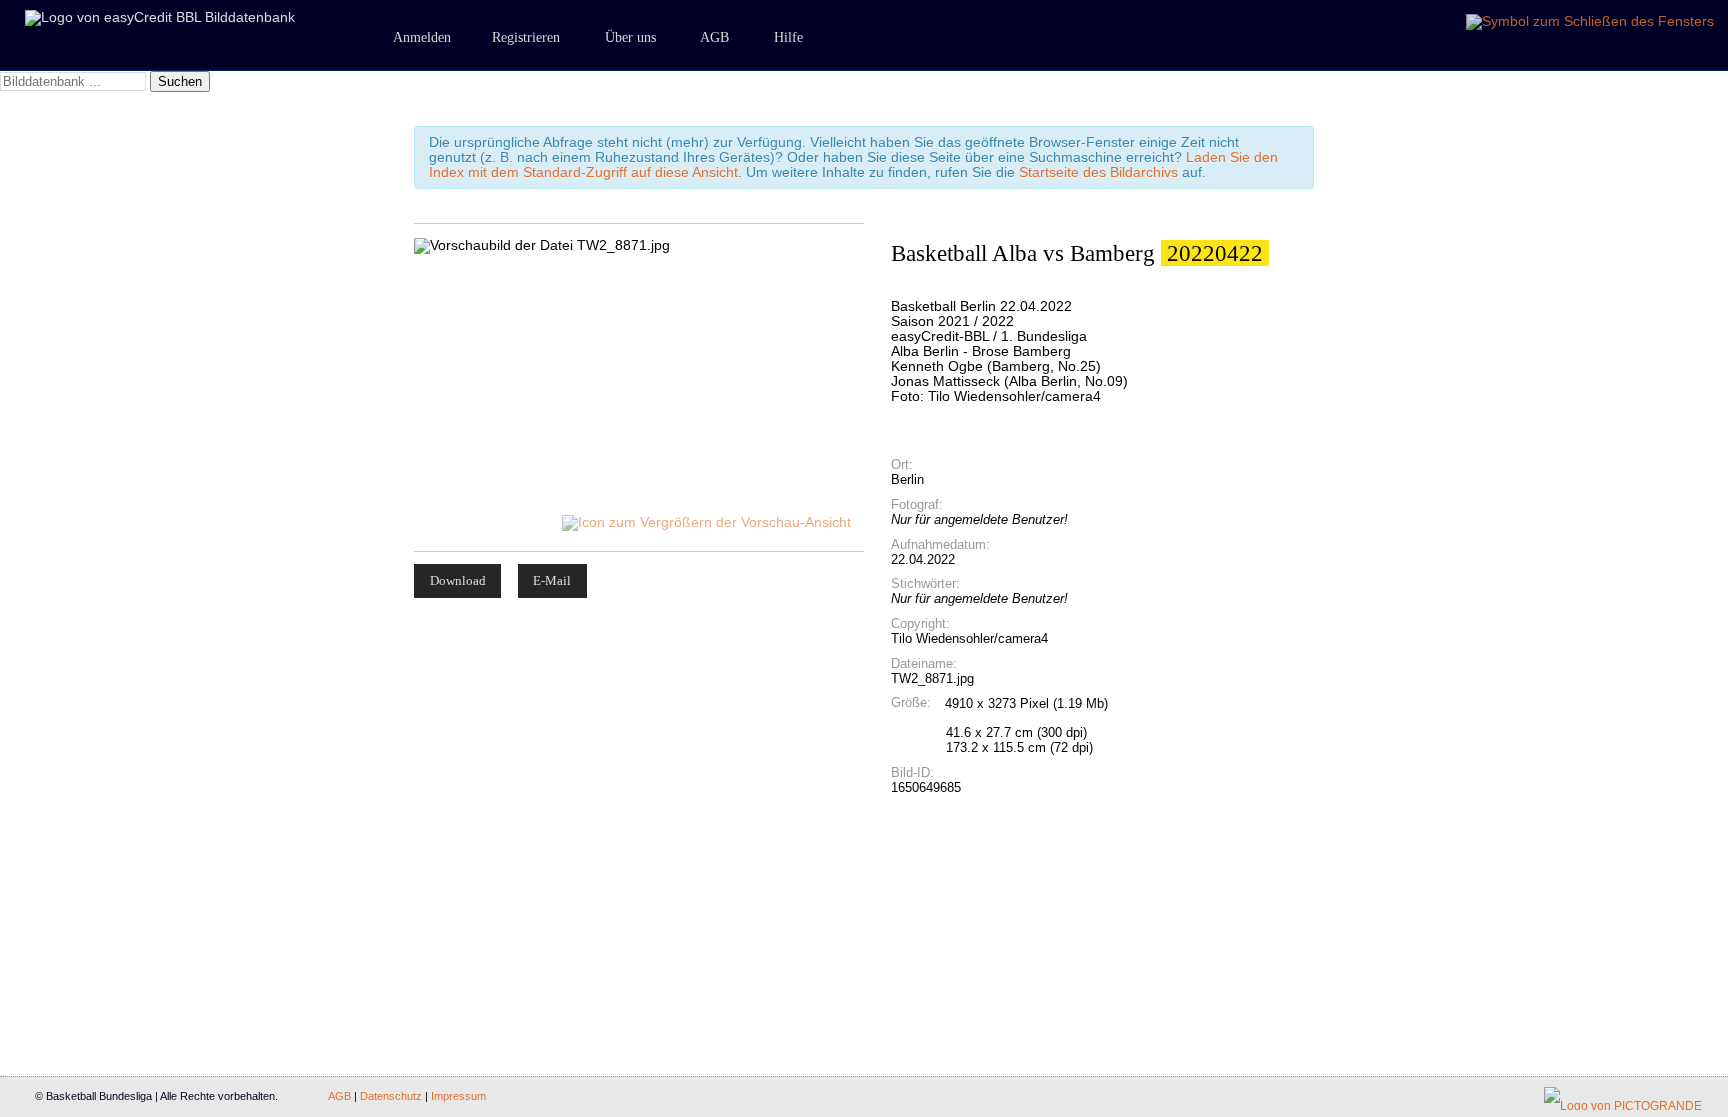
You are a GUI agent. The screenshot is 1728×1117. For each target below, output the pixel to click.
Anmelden (422, 37)
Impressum (458, 1096)
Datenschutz (391, 1096)
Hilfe (788, 37)
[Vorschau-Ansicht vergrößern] (708, 522)
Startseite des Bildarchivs (1098, 172)
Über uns (630, 37)
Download (458, 580)
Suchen (180, 81)
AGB (714, 37)
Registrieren (526, 37)
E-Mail (552, 580)
